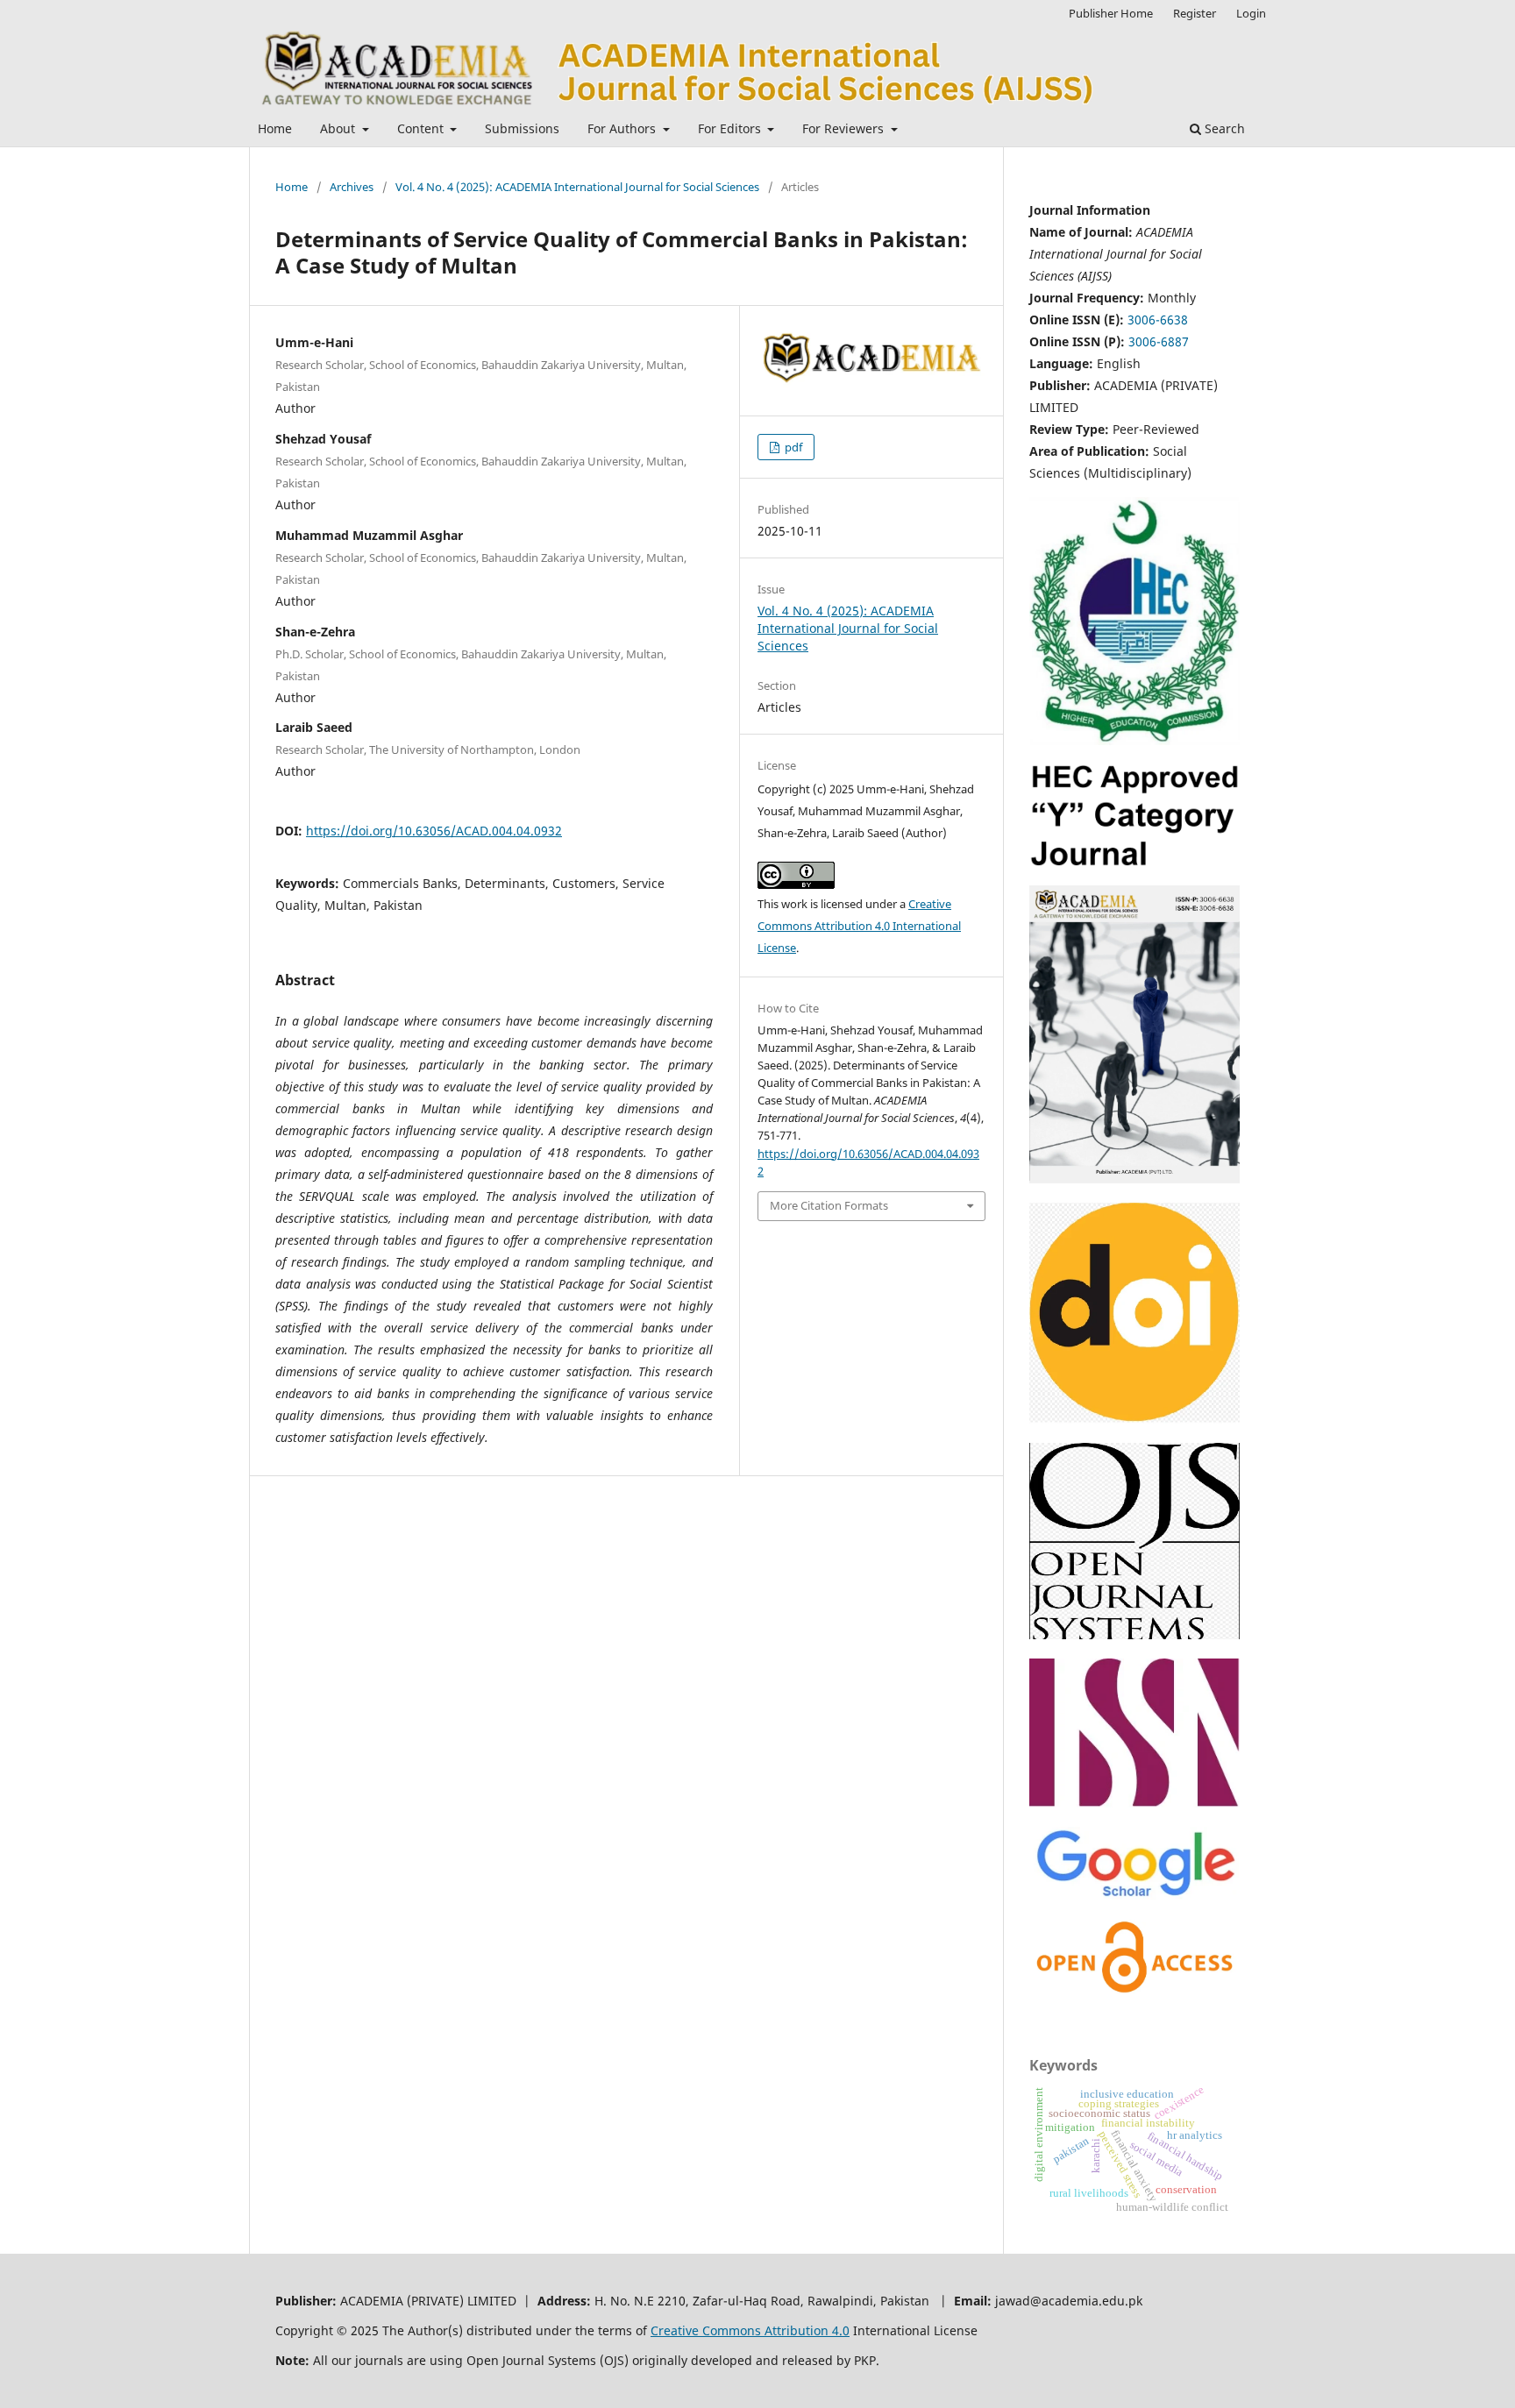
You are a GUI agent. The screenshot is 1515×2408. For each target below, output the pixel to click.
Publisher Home (1111, 13)
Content (422, 128)
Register (1195, 13)
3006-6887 (1159, 341)
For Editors (731, 128)
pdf (792, 447)
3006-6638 (1158, 320)
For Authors (623, 128)
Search (1223, 128)
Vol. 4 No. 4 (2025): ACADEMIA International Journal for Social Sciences (577, 187)
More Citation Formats (829, 1205)
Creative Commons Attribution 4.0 (750, 2330)
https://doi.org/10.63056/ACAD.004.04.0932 (434, 831)
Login (1251, 13)
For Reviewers (845, 128)
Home (275, 128)
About (339, 128)
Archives (352, 187)
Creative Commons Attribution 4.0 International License (859, 926)
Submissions (522, 128)
